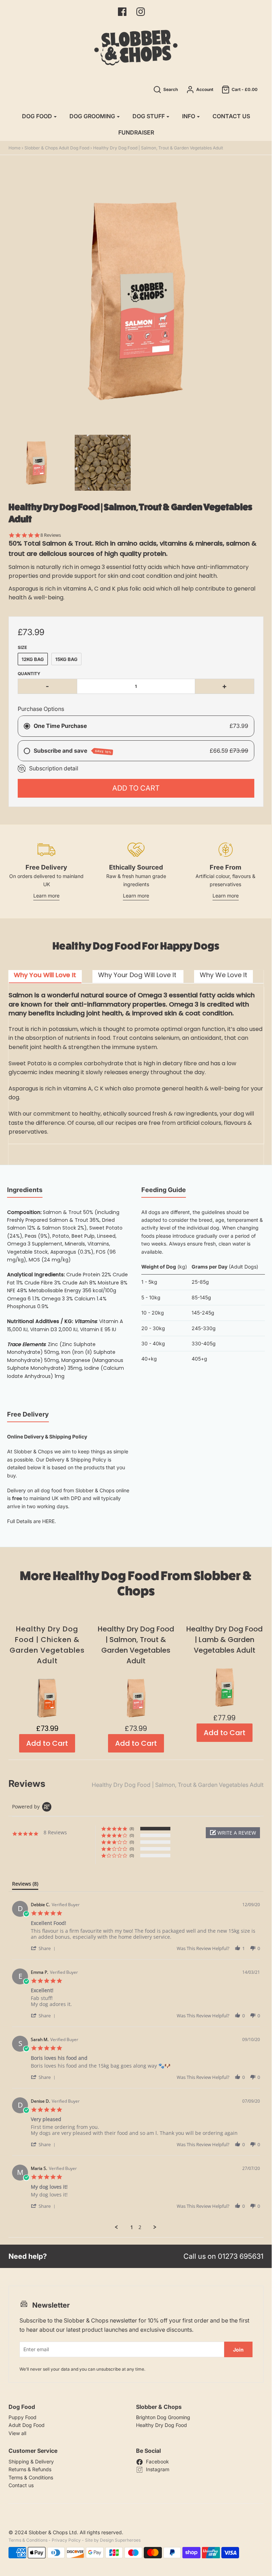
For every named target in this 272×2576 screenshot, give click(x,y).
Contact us (21, 2485)
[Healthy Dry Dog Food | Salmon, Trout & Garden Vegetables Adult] (36, 463)
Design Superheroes (120, 2540)
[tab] (45, 977)
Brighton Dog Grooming (163, 2417)
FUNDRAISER (136, 132)
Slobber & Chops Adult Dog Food (57, 148)
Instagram (158, 2469)
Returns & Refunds (30, 2469)
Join (238, 2350)
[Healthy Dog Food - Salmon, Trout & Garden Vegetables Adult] (103, 463)
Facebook (157, 2461)
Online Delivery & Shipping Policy (47, 1437)
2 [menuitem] (140, 2227)
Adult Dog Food (27, 2425)
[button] (233, 1833)
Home (15, 148)
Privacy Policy (66, 2540)
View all (17, 2433)
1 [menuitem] (132, 2227)
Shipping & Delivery (31, 2461)
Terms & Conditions (31, 2477)
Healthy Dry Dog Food (161, 2425)
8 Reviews (51, 535)
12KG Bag (33, 659)
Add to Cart (136, 788)
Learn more (46, 896)
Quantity (29, 674)
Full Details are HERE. (32, 1521)
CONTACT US (231, 116)
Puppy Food (22, 2417)
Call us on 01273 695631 (223, 2256)
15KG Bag (66, 659)
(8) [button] (132, 1828)
